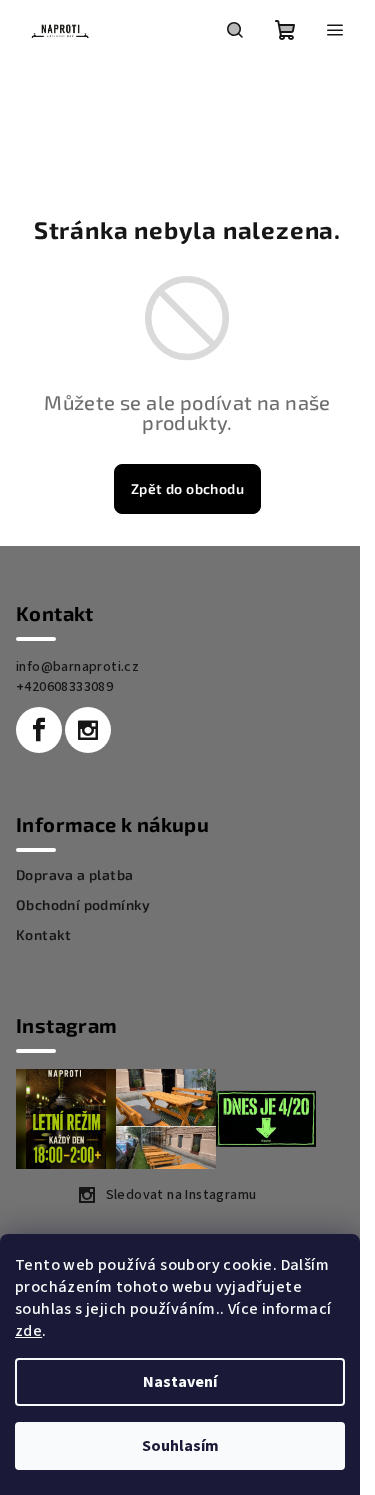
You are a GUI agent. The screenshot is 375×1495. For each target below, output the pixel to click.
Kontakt (44, 935)
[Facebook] (39, 730)
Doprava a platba (74, 875)
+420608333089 (64, 687)
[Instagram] (88, 730)
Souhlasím (180, 1446)
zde (28, 1331)
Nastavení (180, 1382)
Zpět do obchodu (187, 488)
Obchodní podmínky (83, 905)
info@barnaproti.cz (77, 667)
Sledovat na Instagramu (181, 1195)
